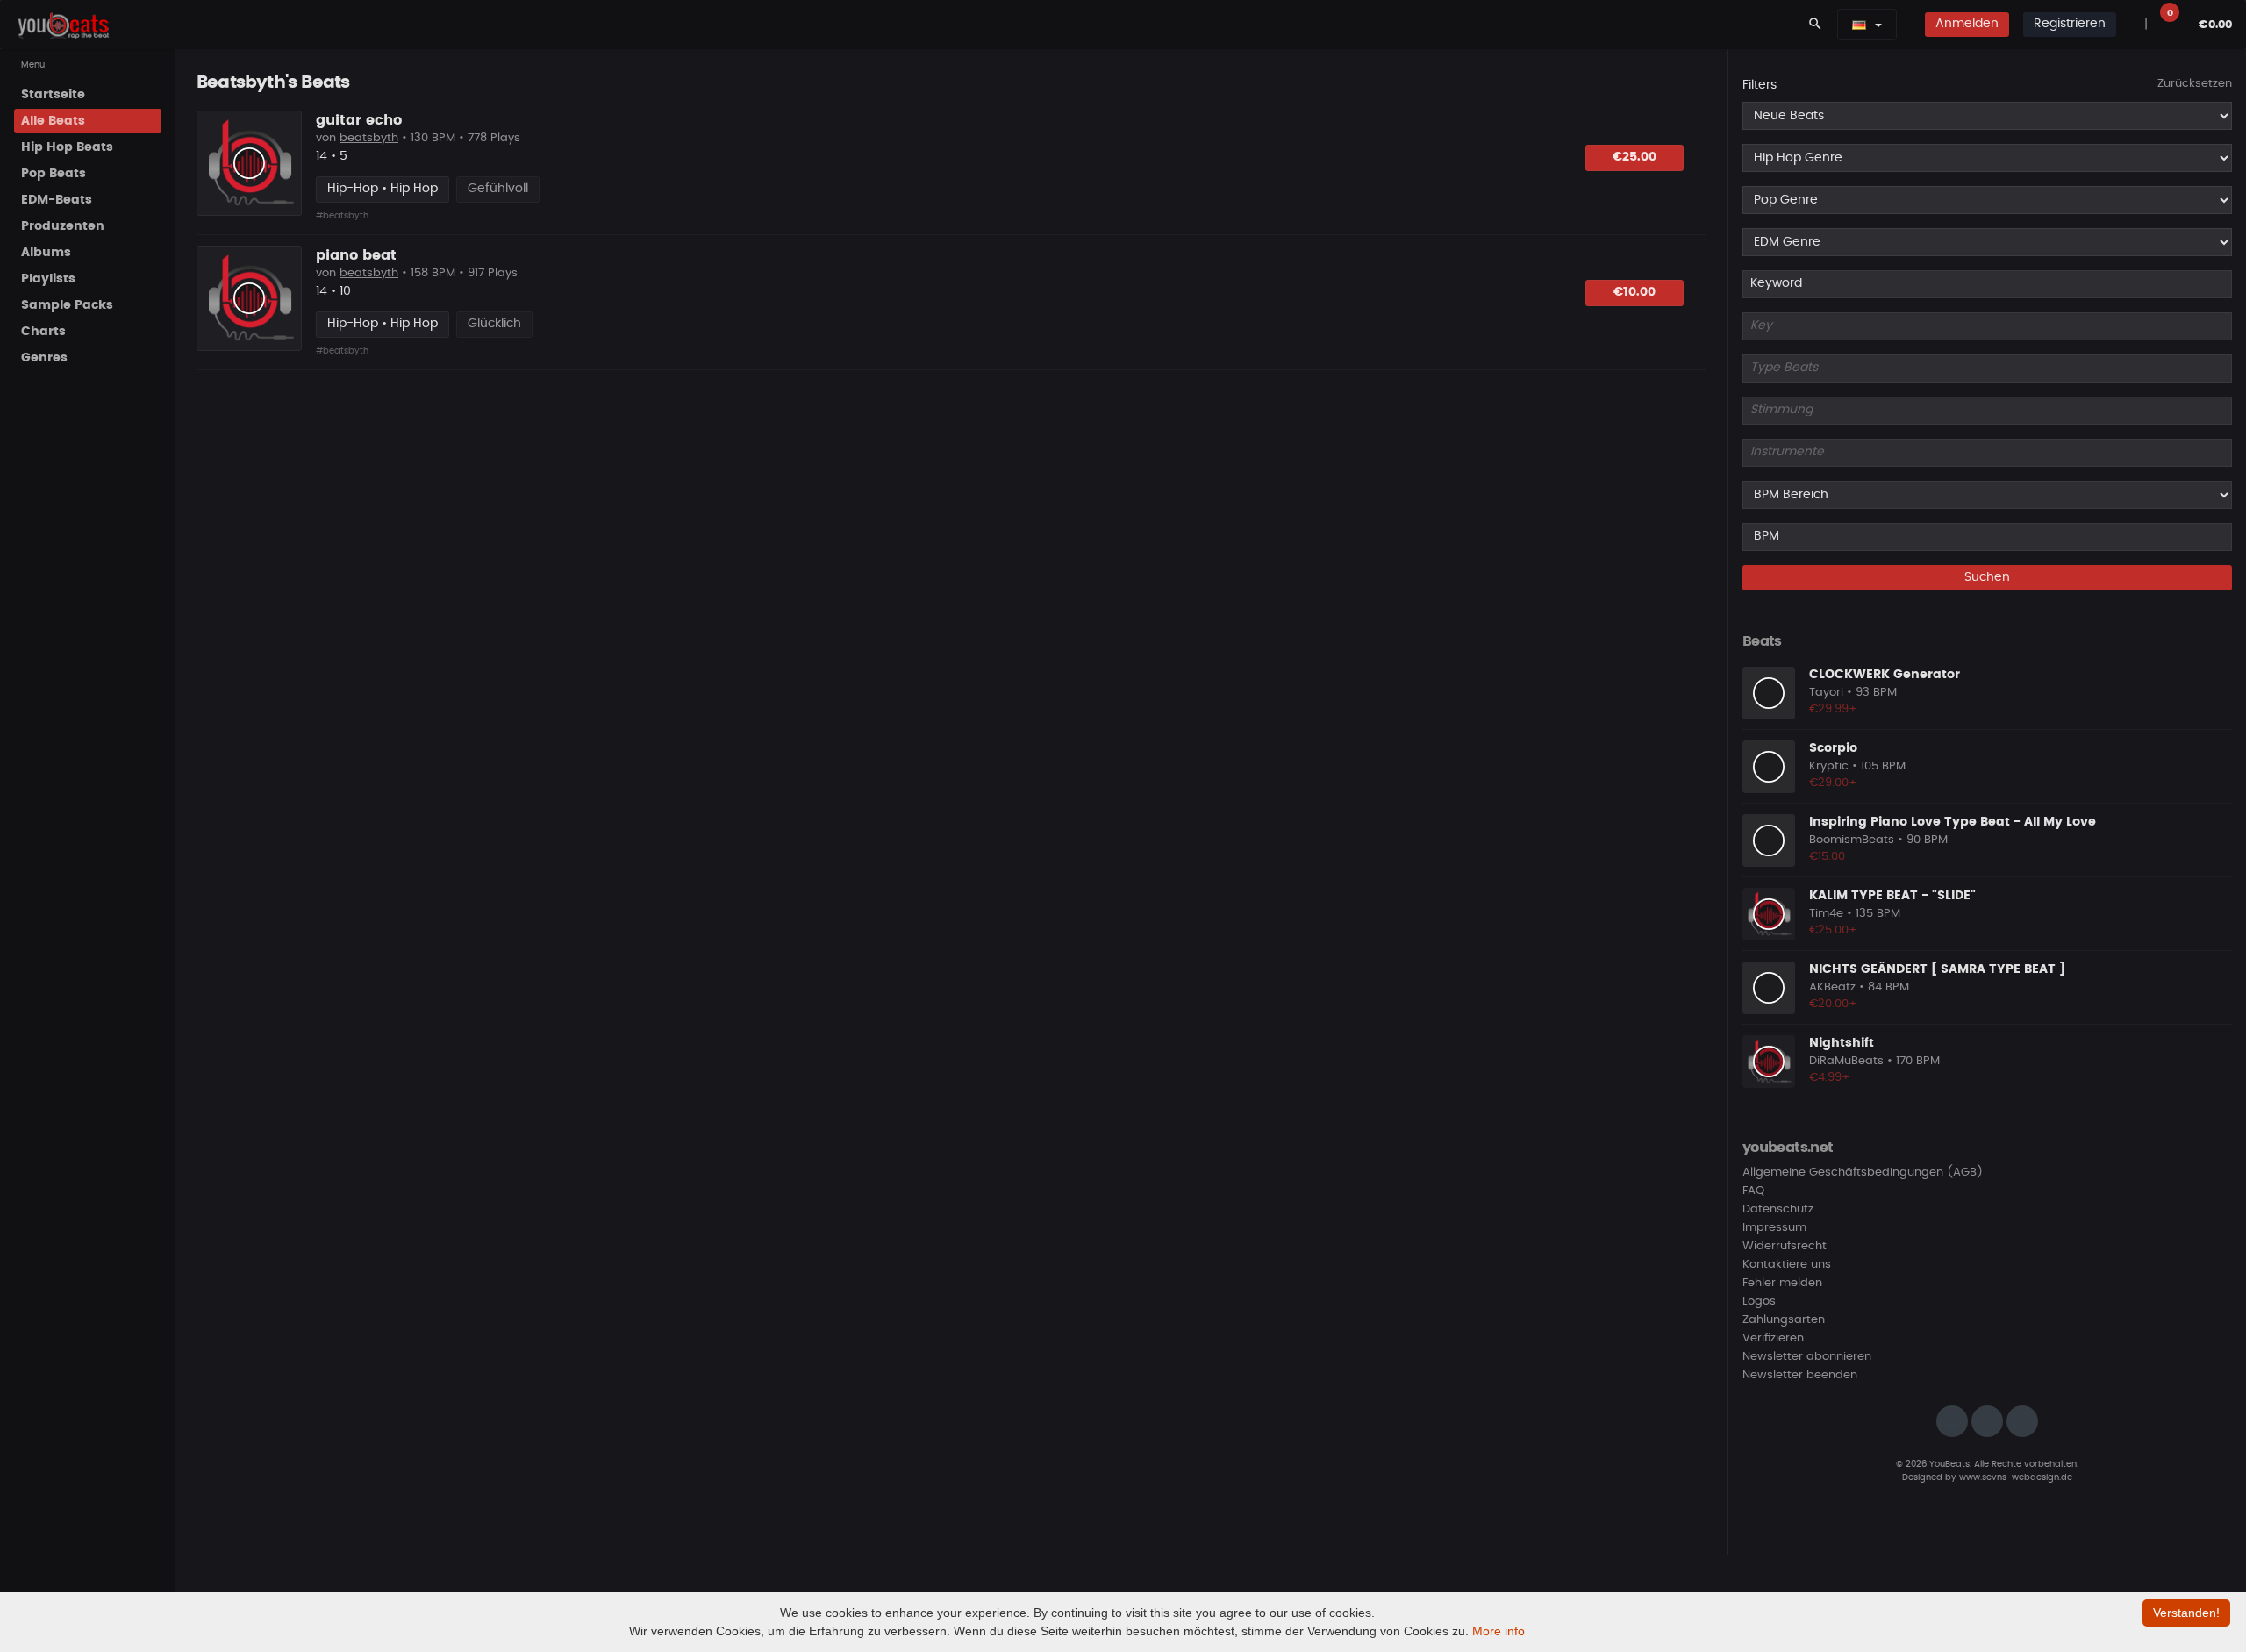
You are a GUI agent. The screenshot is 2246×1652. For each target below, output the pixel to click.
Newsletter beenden (1800, 1375)
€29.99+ (1833, 709)
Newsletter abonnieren (1807, 1357)
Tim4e (1826, 914)
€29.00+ (1833, 783)
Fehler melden (1782, 1283)
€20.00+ (1833, 1004)
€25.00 (1634, 157)
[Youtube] (2022, 1421)
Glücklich (494, 324)
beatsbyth (369, 138)
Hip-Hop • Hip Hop (383, 189)
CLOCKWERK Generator (1885, 675)
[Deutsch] (1859, 25)
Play (249, 163)
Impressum (1774, 1228)
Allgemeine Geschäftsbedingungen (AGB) (1863, 1173)
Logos (1759, 1302)
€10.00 (1634, 292)
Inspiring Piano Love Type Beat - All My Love (1953, 822)
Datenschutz (1778, 1209)
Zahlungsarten (1784, 1320)
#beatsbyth (342, 216)
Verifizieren (1773, 1338)
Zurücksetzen (2195, 84)
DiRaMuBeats (1846, 1061)
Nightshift (1842, 1043)
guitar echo (359, 120)
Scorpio (1833, 748)
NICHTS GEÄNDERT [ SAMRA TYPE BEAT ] (1937, 969)
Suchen (1987, 577)
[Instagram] (1952, 1421)
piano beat (356, 255)
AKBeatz (1832, 987)
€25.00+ (1833, 930)
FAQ (1753, 1191)
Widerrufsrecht (1785, 1246)
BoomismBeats (1852, 840)
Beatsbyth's (247, 82)
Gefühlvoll (498, 189)
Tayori (1826, 693)
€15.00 (1827, 857)
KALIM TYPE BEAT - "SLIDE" (1892, 896)
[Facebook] (1987, 1421)
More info (1499, 1631)
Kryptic (1829, 766)
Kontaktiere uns (1787, 1265)
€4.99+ (1830, 1078)
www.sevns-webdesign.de (2016, 1477)
